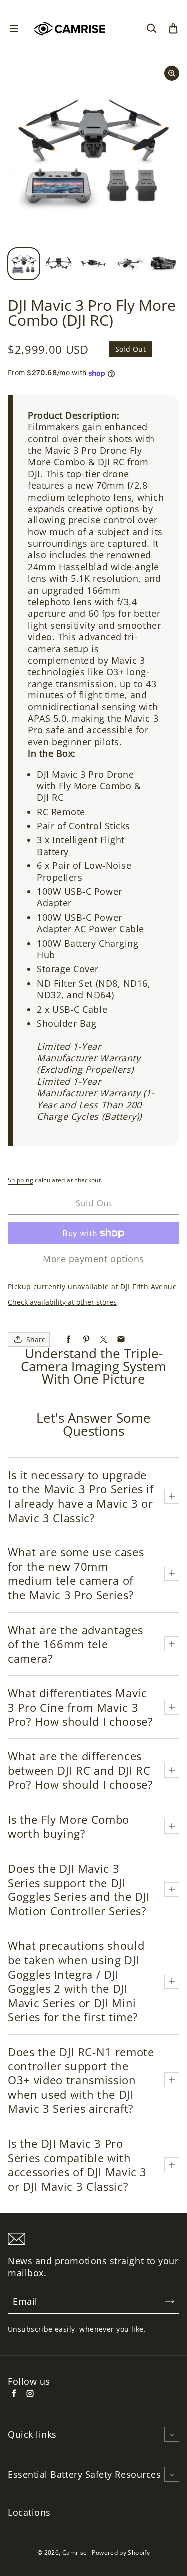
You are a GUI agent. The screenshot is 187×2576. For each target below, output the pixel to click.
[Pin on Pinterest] (86, 1339)
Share (36, 1339)
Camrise (75, 2552)
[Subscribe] (170, 2301)
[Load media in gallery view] (24, 264)
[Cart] (173, 29)
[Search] (151, 29)
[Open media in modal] (172, 73)
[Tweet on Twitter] (103, 1339)
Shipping (21, 1180)
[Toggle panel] (172, 1496)
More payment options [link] (93, 1259)
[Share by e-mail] (121, 1339)
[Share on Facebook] (69, 1339)
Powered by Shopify (120, 2552)
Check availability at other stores (62, 1302)
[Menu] (14, 29)
